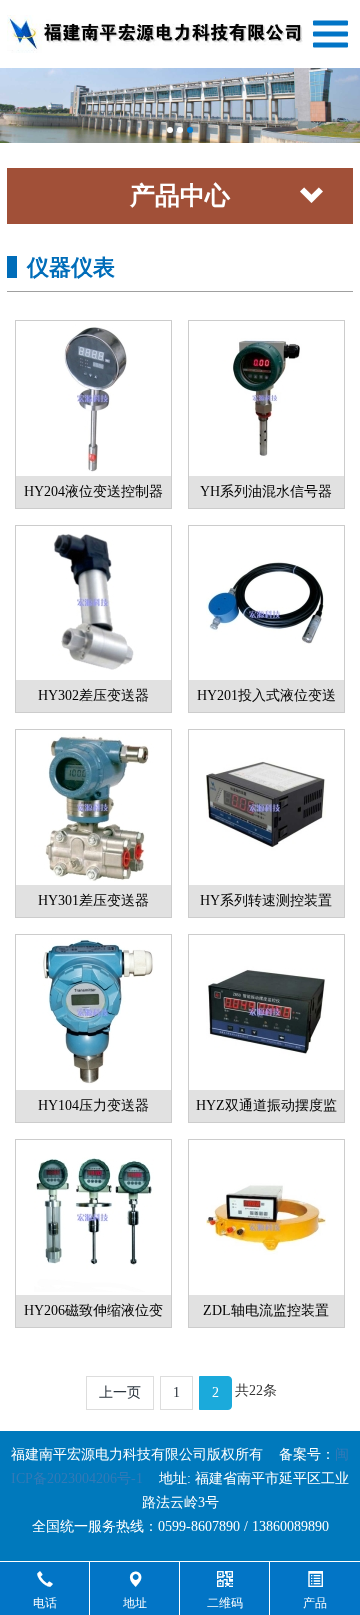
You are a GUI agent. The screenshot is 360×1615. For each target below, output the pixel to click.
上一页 (120, 1392)
